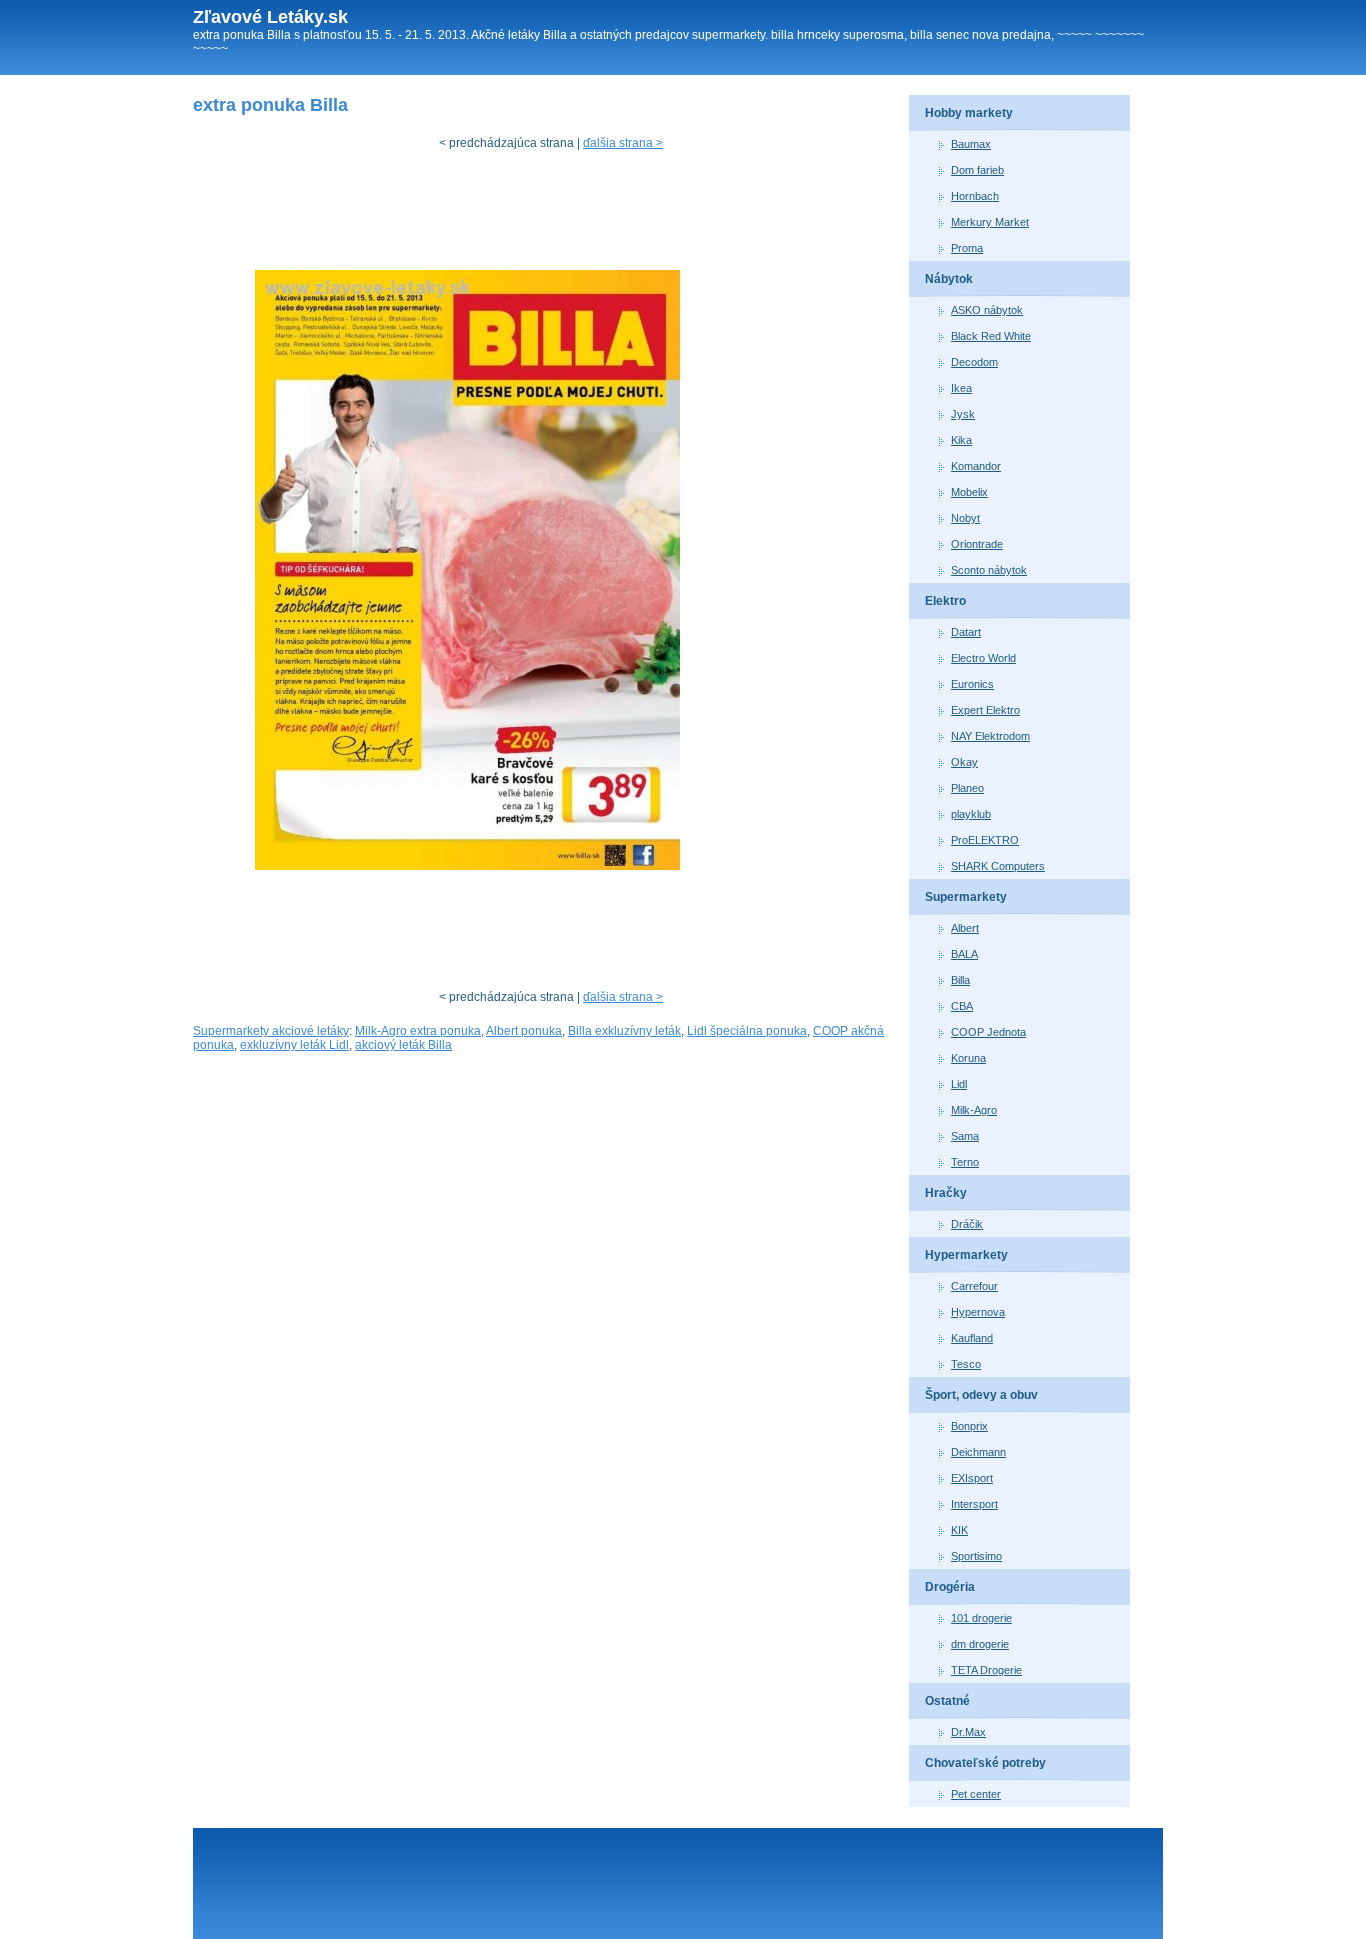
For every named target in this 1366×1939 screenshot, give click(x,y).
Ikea (961, 388)
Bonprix (969, 1426)
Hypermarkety (966, 1255)
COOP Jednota (988, 1032)
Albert (965, 928)
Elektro (945, 601)
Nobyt (965, 518)
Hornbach (975, 196)
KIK (959, 1530)
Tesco (966, 1364)
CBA (962, 1006)
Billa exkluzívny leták (624, 1031)
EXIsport (972, 1478)
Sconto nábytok (989, 570)
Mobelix (969, 492)
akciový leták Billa (403, 1045)
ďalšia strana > (623, 143)
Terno (965, 1162)
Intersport (974, 1504)
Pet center (976, 1794)
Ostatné (947, 1701)
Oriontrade (977, 544)
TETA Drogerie (986, 1670)
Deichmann (978, 1452)
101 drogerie (981, 1618)
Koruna (968, 1058)
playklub (971, 814)
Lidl (959, 1084)
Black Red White (991, 336)
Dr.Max (968, 1732)
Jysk (963, 414)
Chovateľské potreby (985, 1763)
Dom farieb (977, 170)
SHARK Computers (998, 866)
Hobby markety (969, 113)
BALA (964, 954)
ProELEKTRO (985, 840)
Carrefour (974, 1286)
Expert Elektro (985, 710)
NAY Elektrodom (990, 736)
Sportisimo (976, 1556)
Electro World (983, 658)
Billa (960, 980)
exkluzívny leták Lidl (294, 1045)
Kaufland (972, 1338)
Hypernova (978, 1312)
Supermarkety (966, 897)
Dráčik (967, 1224)
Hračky (946, 1193)
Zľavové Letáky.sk (270, 17)
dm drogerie (980, 1644)
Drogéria (950, 1587)
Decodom (974, 362)
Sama (965, 1136)
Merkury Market (990, 222)
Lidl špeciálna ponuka (747, 1031)
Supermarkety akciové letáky (271, 1031)
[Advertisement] (557, 215)
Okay (964, 762)
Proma (967, 248)
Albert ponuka (524, 1031)
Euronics (972, 684)
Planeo (967, 788)
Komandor (976, 466)
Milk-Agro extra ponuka (418, 1031)
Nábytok (949, 279)
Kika (961, 440)
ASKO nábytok (987, 310)
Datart (966, 632)
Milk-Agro (974, 1110)
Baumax (971, 144)
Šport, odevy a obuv (981, 1395)
